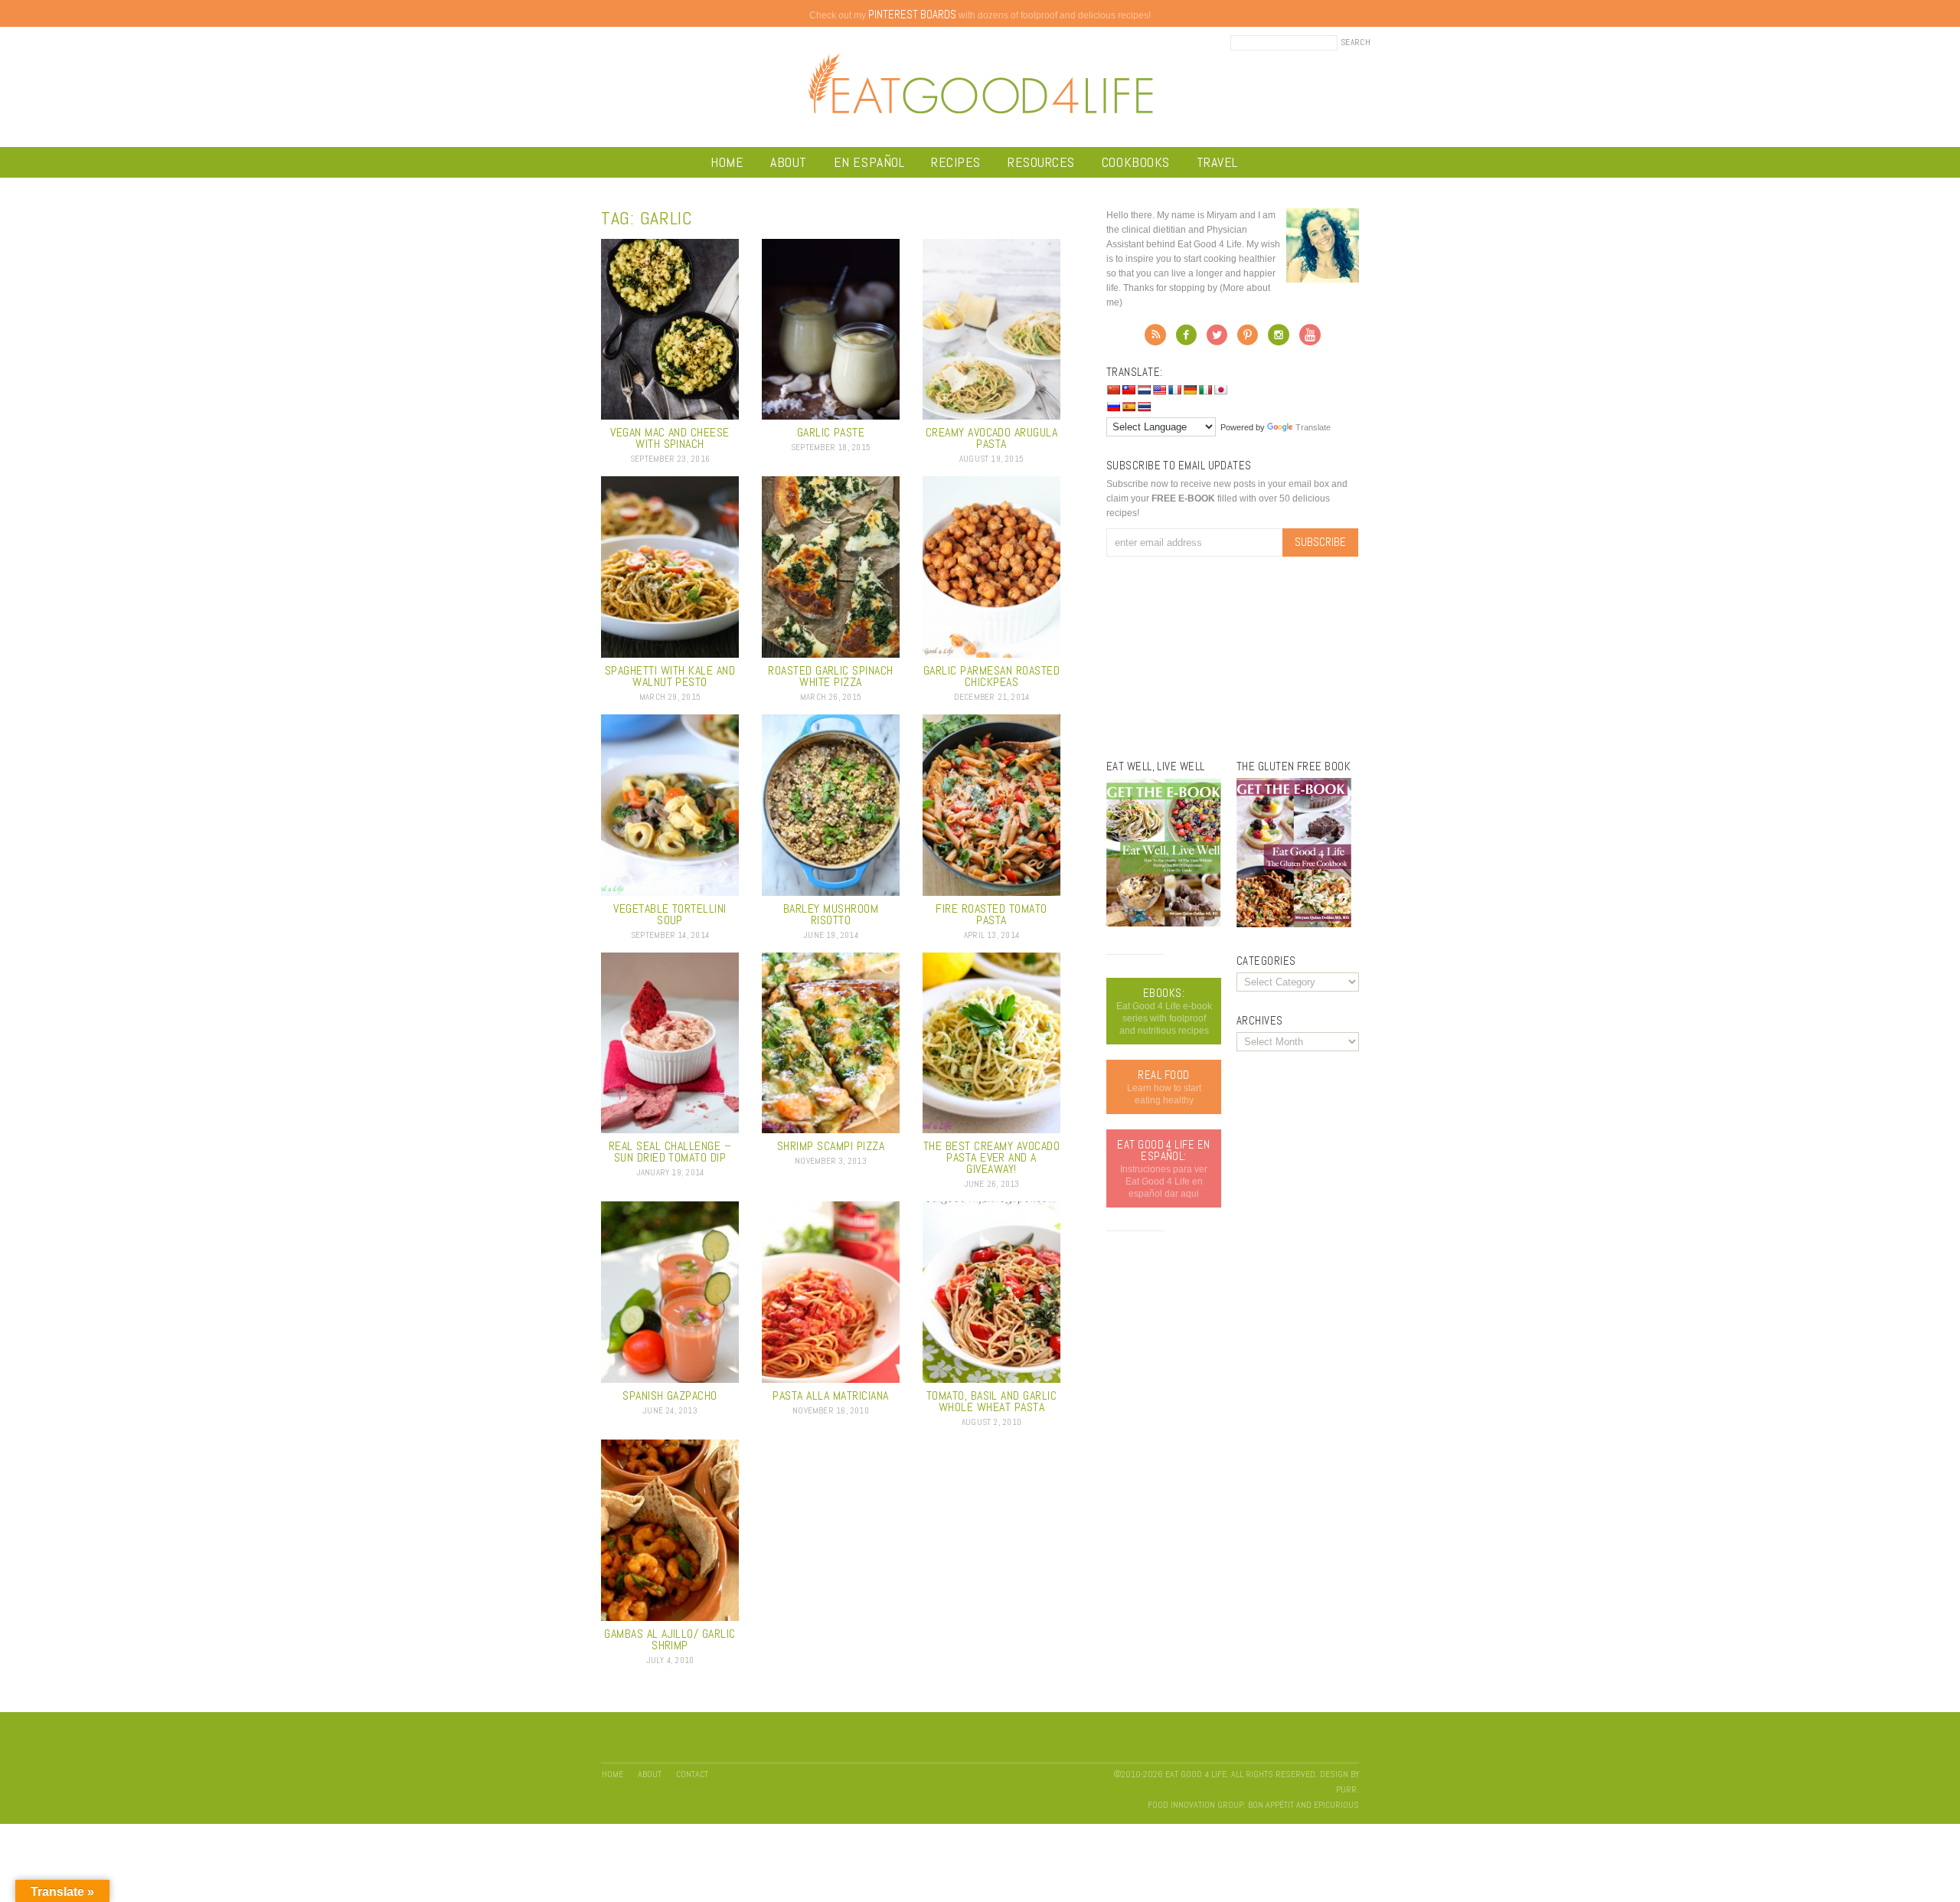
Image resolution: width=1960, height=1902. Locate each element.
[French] (1174, 390)
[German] (1190, 390)
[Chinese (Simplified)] (1113, 390)
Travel (1217, 162)
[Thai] (1144, 407)
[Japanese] (1220, 390)
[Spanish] (1129, 407)
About (789, 162)
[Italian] (1205, 390)
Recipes (956, 162)
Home (727, 162)
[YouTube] (1310, 339)
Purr (1346, 1789)
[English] (1159, 390)
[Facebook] (1186, 339)
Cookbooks (1136, 162)
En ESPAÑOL (869, 162)
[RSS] (1155, 339)
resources (1041, 162)
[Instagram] (1279, 339)
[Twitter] (1217, 339)
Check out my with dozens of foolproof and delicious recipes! (980, 15)
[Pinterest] (1248, 339)
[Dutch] (1144, 390)
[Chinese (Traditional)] (1129, 390)
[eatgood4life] (1164, 923)
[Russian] (1113, 407)
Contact (692, 1774)
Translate (1313, 427)
